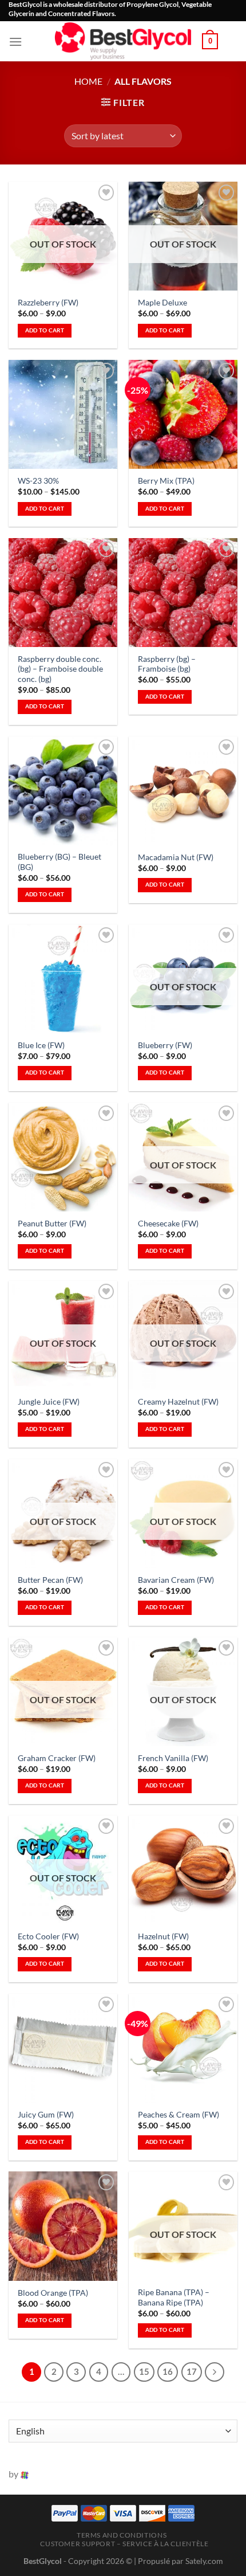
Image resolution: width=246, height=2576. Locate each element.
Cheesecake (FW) (168, 1224)
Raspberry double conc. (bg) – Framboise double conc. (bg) (60, 669)
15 (144, 2371)
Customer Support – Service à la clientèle (124, 2544)
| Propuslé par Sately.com (178, 2561)
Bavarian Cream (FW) (176, 1580)
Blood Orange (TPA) (53, 2293)
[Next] (215, 2372)
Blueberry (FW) (165, 1045)
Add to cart (45, 330)
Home (88, 81)
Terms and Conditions (122, 2535)
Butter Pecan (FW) (50, 1580)
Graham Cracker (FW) (57, 1758)
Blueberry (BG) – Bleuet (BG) (59, 862)
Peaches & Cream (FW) (178, 2115)
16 (168, 2371)
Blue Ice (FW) (41, 1045)
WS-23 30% (38, 481)
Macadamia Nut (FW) (176, 857)
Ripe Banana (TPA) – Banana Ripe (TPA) (174, 2297)
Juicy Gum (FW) (46, 2115)
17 (192, 2371)
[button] (15, 42)
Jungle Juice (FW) (49, 1402)
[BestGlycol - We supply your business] (123, 41)
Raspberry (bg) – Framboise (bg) (167, 664)
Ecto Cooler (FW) (48, 1936)
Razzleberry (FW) (48, 303)
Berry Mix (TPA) (166, 481)
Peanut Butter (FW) (52, 1224)
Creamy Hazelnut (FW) (178, 1402)
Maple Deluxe (162, 303)
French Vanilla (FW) (173, 1758)
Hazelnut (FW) (163, 1936)
